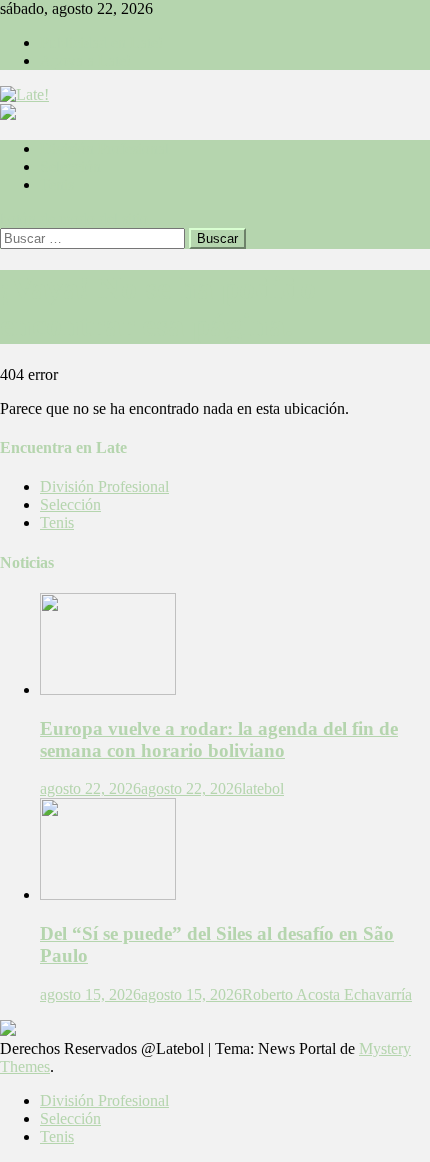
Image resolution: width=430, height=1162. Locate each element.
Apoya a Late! (85, 60)
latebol (263, 788)
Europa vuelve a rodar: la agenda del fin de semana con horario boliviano (219, 739)
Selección (70, 166)
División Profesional (104, 148)
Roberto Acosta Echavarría (327, 994)
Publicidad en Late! (101, 42)
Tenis (57, 184)
